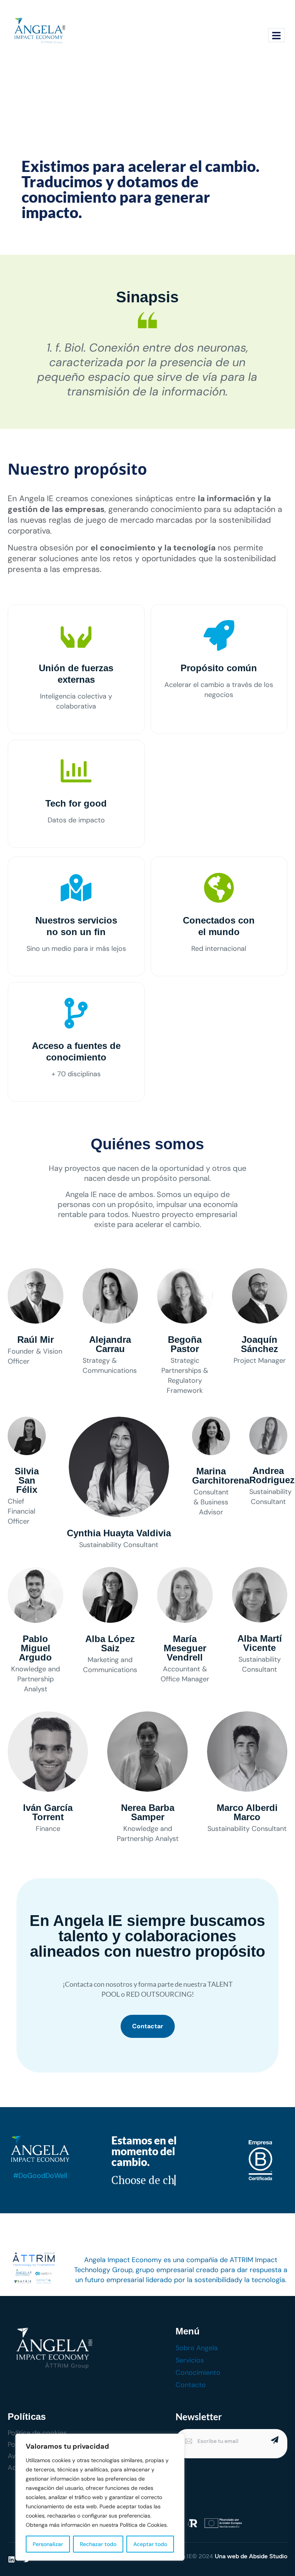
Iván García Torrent (48, 1812)
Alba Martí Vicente (260, 1643)
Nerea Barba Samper (148, 1812)
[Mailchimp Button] (274, 2440)
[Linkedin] (12, 2559)
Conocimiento (198, 2373)
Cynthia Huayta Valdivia (119, 1533)
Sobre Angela (197, 2348)
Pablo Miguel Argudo (35, 1648)
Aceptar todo (150, 2544)
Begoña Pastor (185, 1344)
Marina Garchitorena (221, 1476)
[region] (100, 2497)
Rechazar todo (98, 2544)
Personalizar (48, 2544)
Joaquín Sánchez (259, 1344)
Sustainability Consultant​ (119, 1545)
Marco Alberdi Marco (247, 1812)
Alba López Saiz (110, 1643)
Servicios (190, 2360)
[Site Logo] (39, 32)
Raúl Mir (36, 1340)
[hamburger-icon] (276, 35)
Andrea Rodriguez (272, 1475)
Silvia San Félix (27, 1480)
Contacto (191, 2385)
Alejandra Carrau (110, 1344)
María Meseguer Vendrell (185, 1648)
